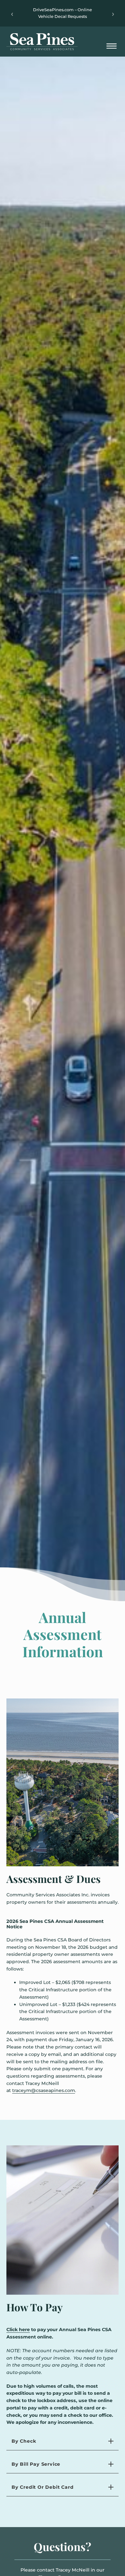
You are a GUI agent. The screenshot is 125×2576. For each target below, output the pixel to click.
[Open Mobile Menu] (112, 47)
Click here (18, 2330)
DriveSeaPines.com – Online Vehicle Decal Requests (63, 13)
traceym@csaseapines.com (44, 2090)
